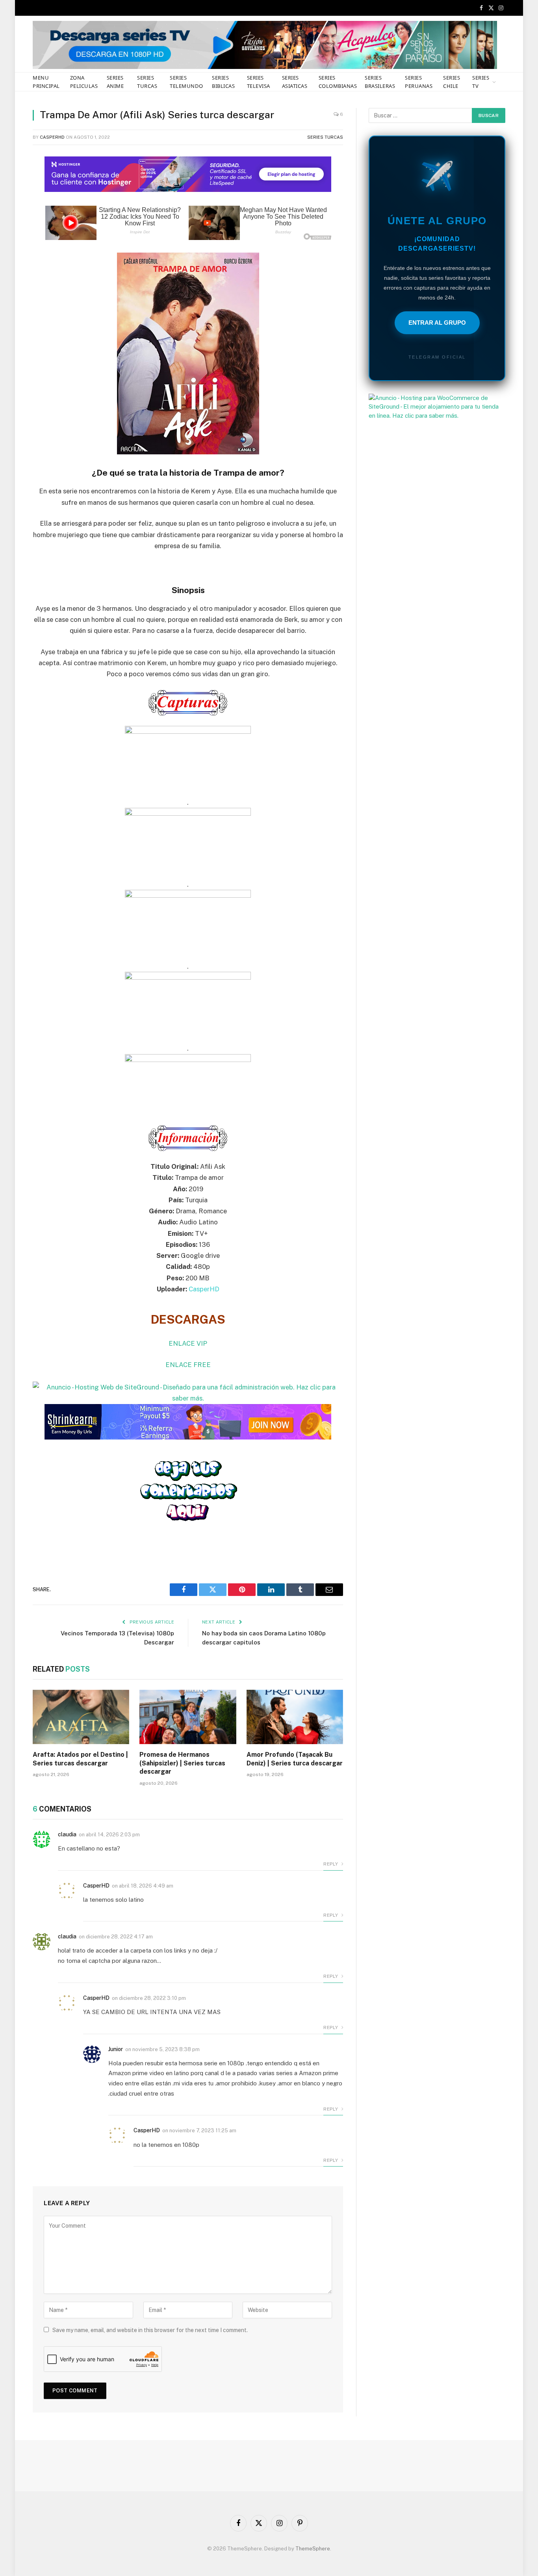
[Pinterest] (12, 240)
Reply (331, 1864)
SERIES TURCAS (147, 82)
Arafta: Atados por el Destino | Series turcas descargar (80, 1759)
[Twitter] (12, 199)
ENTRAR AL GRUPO (437, 323)
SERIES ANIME (115, 82)
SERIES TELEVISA (259, 82)
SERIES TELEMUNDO (186, 82)
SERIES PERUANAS (419, 82)
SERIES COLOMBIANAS (338, 82)
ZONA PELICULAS (84, 82)
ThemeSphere (313, 2549)
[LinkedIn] (12, 219)
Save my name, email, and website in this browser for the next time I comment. (150, 2330)
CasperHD (52, 137)
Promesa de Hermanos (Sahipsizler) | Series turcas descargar (182, 1763)
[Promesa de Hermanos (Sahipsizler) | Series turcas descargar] (188, 1717)
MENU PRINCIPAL (46, 82)
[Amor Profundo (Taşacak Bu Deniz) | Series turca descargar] (295, 1717)
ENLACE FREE (188, 1365)
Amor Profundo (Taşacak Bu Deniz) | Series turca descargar (295, 1759)
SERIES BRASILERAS (380, 82)
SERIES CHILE (452, 82)
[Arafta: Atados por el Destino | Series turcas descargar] (81, 1717)
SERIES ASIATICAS (295, 82)
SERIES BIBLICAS (223, 82)
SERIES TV (481, 82)
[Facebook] (12, 179)
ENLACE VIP (188, 1343)
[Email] (12, 260)
